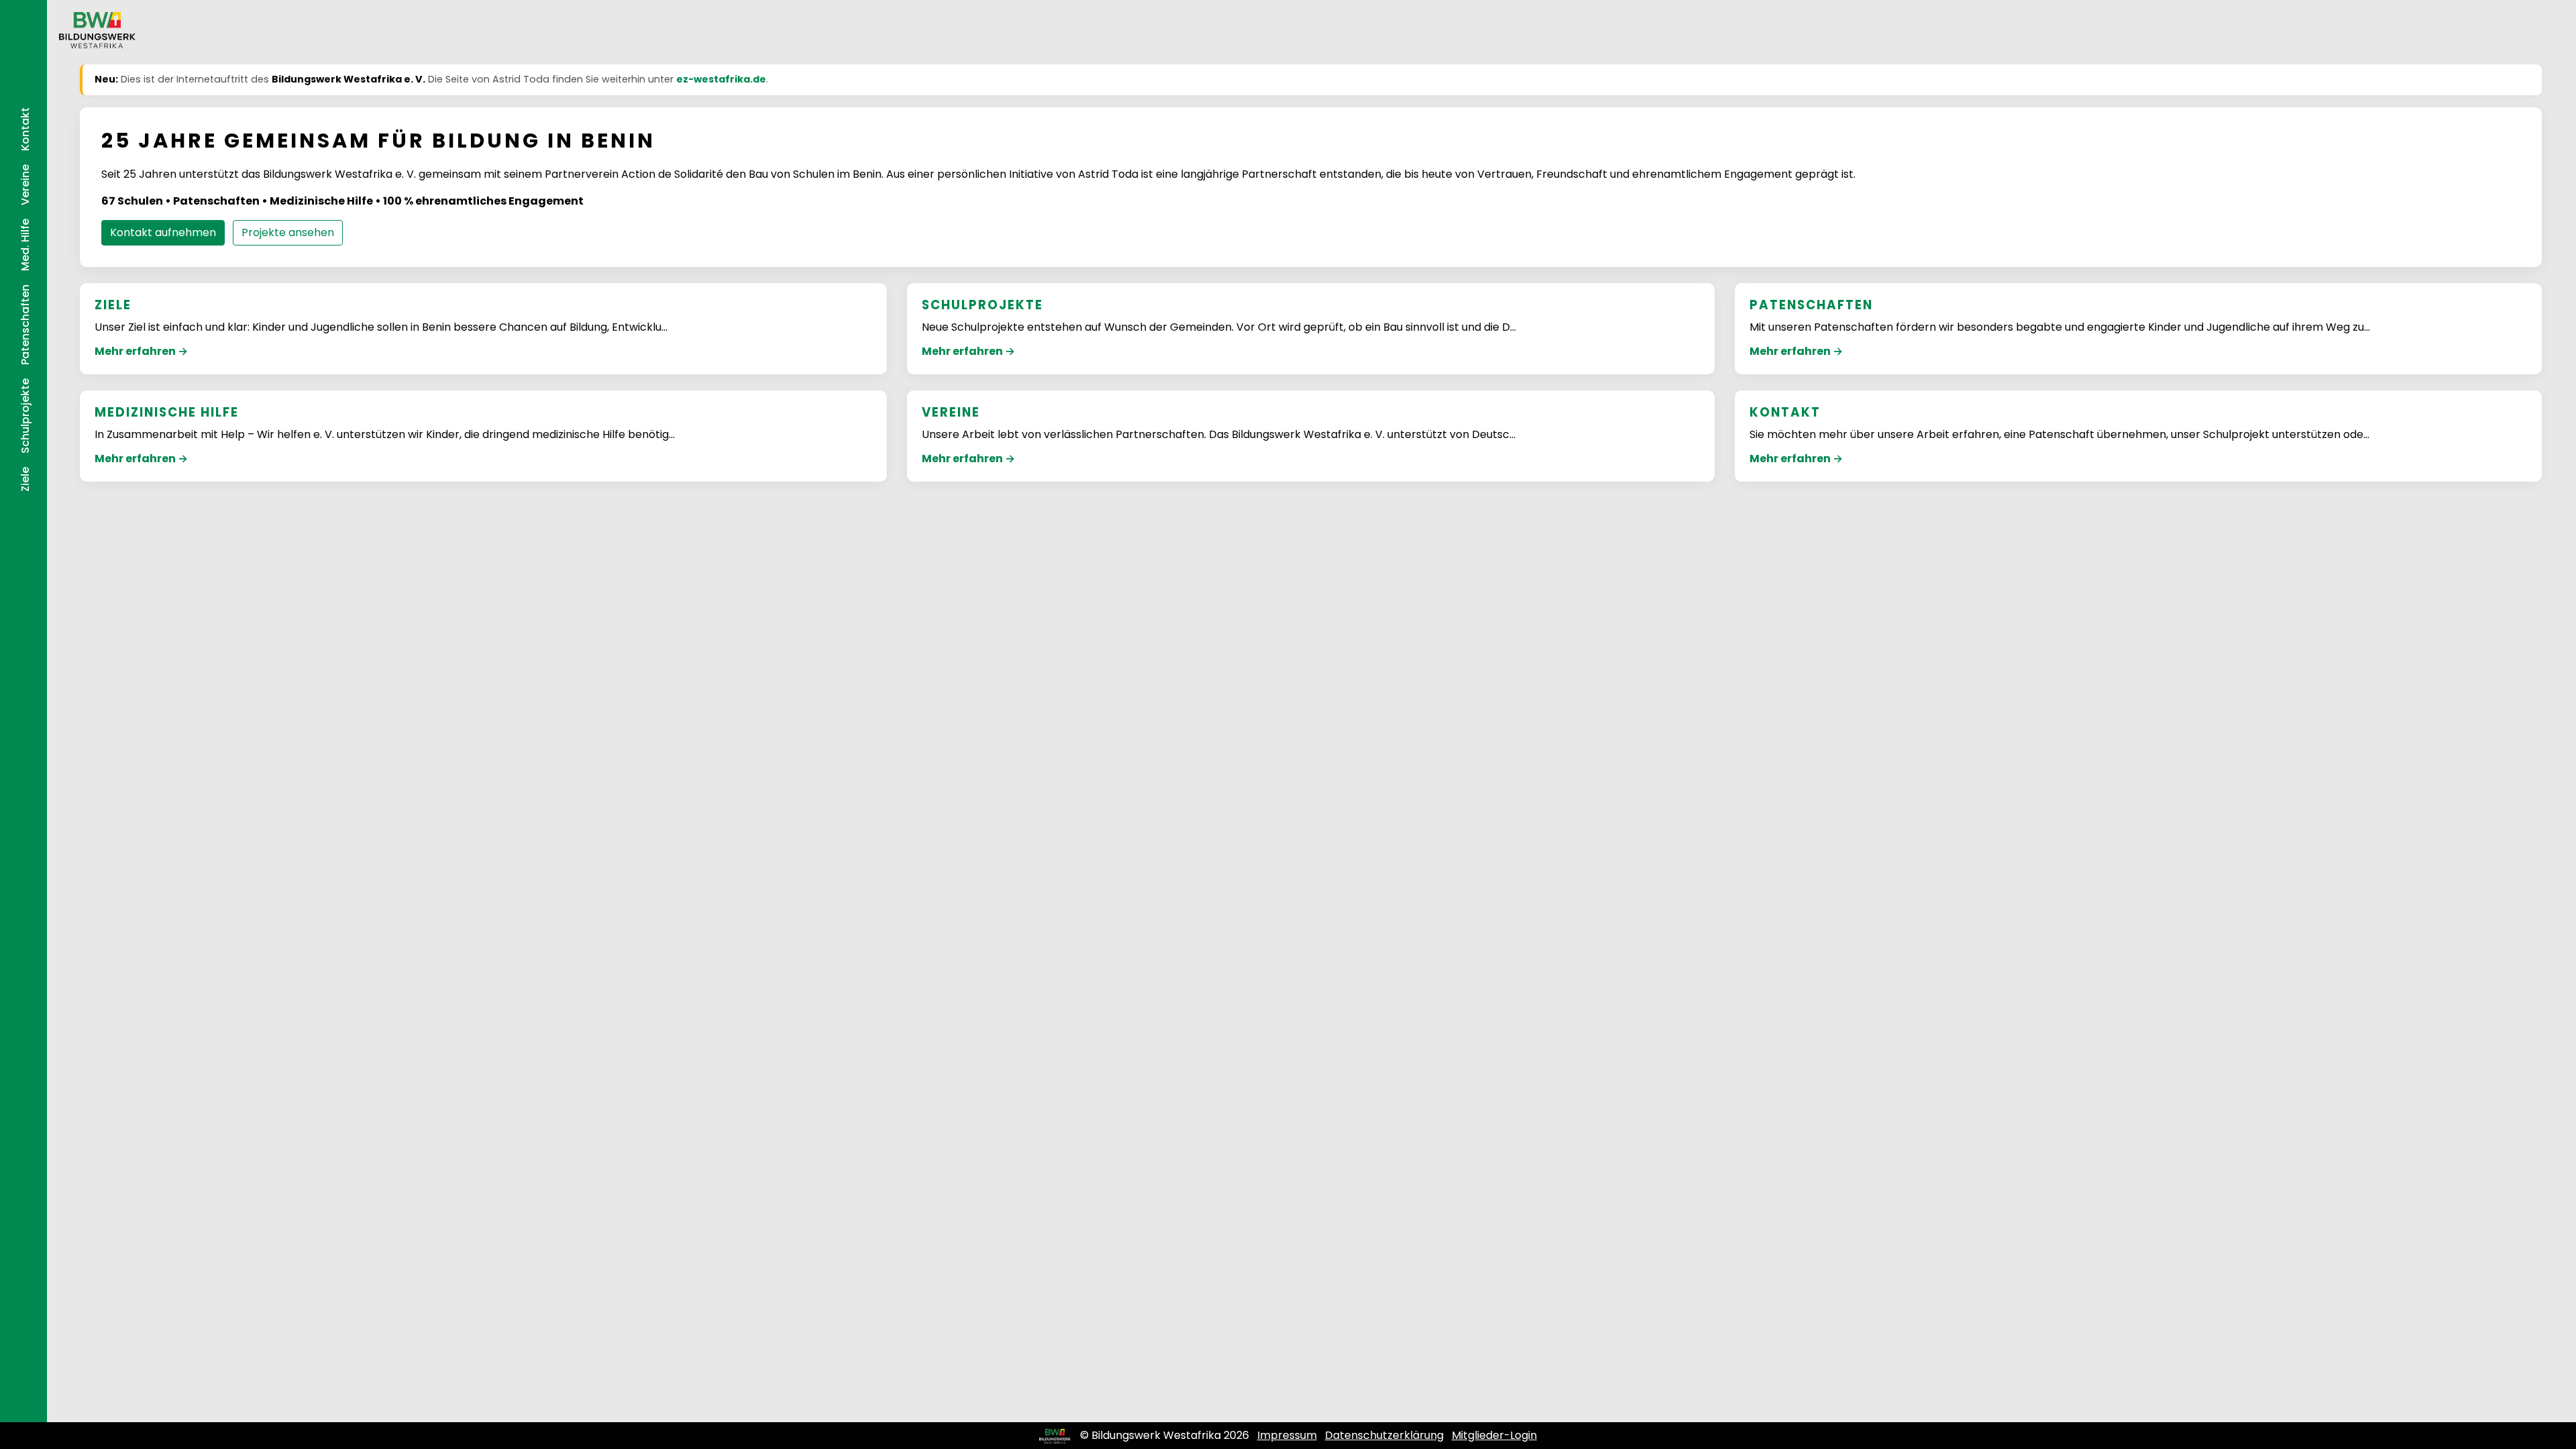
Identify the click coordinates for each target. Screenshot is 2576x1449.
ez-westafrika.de (721, 79)
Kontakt (25, 129)
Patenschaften (25, 325)
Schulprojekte (25, 416)
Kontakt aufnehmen (163, 232)
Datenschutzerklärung (1384, 1435)
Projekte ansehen (288, 232)
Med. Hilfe (25, 245)
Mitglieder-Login (1494, 1435)
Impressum (1287, 1435)
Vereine (25, 185)
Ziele (25, 479)
